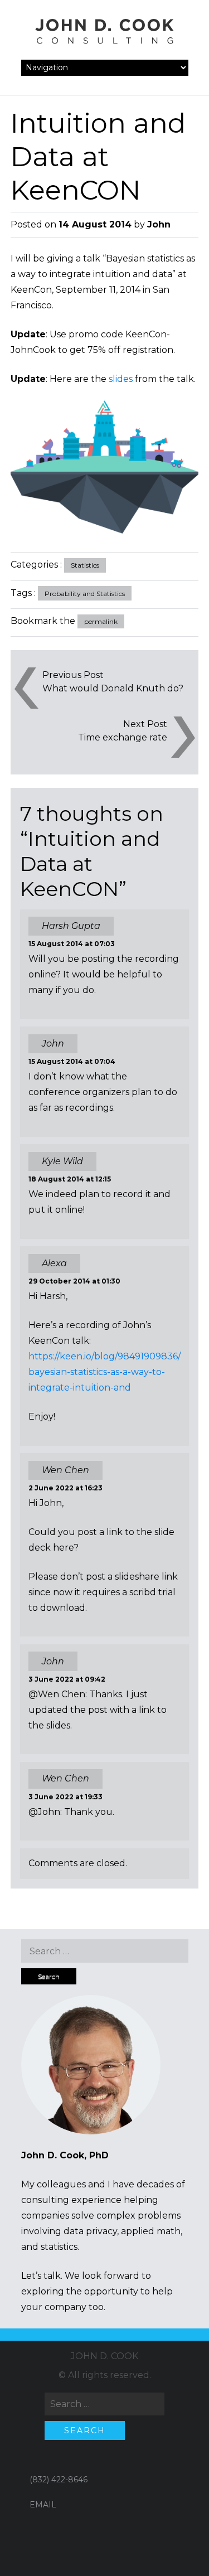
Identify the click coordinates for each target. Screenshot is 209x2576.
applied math (151, 2231)
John (159, 224)
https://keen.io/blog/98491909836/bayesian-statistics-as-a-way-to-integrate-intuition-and (104, 1372)
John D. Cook (104, 2356)
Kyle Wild (62, 1161)
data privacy (90, 2231)
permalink (101, 621)
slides (121, 379)
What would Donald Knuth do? (113, 688)
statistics (59, 2247)
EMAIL (43, 2505)
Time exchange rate (123, 737)
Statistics (85, 565)
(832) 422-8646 (59, 2480)
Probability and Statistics (85, 594)
